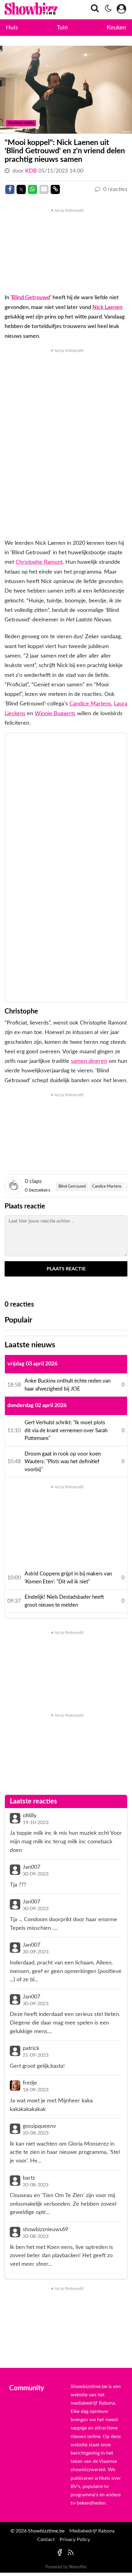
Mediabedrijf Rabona (92, 2531)
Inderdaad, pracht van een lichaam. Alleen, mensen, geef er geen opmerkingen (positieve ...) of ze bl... (66, 1971)
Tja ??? (18, 1885)
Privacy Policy (75, 2540)
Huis (12, 28)
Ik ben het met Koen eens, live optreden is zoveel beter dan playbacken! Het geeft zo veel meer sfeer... (61, 2256)
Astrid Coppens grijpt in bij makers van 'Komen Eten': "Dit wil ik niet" (68, 1578)
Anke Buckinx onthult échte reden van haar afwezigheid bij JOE (68, 1385)
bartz (29, 2178)
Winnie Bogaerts (55, 714)
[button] (93, 10)
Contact (46, 2540)
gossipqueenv (39, 2126)
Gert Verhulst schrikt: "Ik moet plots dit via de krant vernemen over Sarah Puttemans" (66, 1430)
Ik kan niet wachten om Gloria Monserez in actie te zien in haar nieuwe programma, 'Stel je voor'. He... (65, 2152)
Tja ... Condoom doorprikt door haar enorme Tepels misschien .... (64, 1924)
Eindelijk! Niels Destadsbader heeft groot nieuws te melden (64, 1601)
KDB (32, 171)
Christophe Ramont (39, 562)
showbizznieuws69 (45, 2229)
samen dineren (89, 1061)
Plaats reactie (66, 1269)
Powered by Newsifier (66, 2567)
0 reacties (115, 189)
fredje (30, 2083)
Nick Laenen (107, 307)
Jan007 (31, 1867)
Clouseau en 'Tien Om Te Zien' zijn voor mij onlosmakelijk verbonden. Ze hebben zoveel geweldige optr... (63, 2204)
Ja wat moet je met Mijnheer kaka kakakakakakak (51, 2105)
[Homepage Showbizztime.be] (25, 10)
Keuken (116, 28)
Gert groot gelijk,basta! (37, 2066)
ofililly (30, 1816)
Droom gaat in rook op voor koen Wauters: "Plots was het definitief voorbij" (63, 1462)
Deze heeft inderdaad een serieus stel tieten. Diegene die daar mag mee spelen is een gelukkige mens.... (65, 2023)
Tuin (62, 28)
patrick (31, 2048)
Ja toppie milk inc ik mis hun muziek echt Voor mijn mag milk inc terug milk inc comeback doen (66, 1841)
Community (27, 2388)
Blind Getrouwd (31, 298)
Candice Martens (90, 704)
